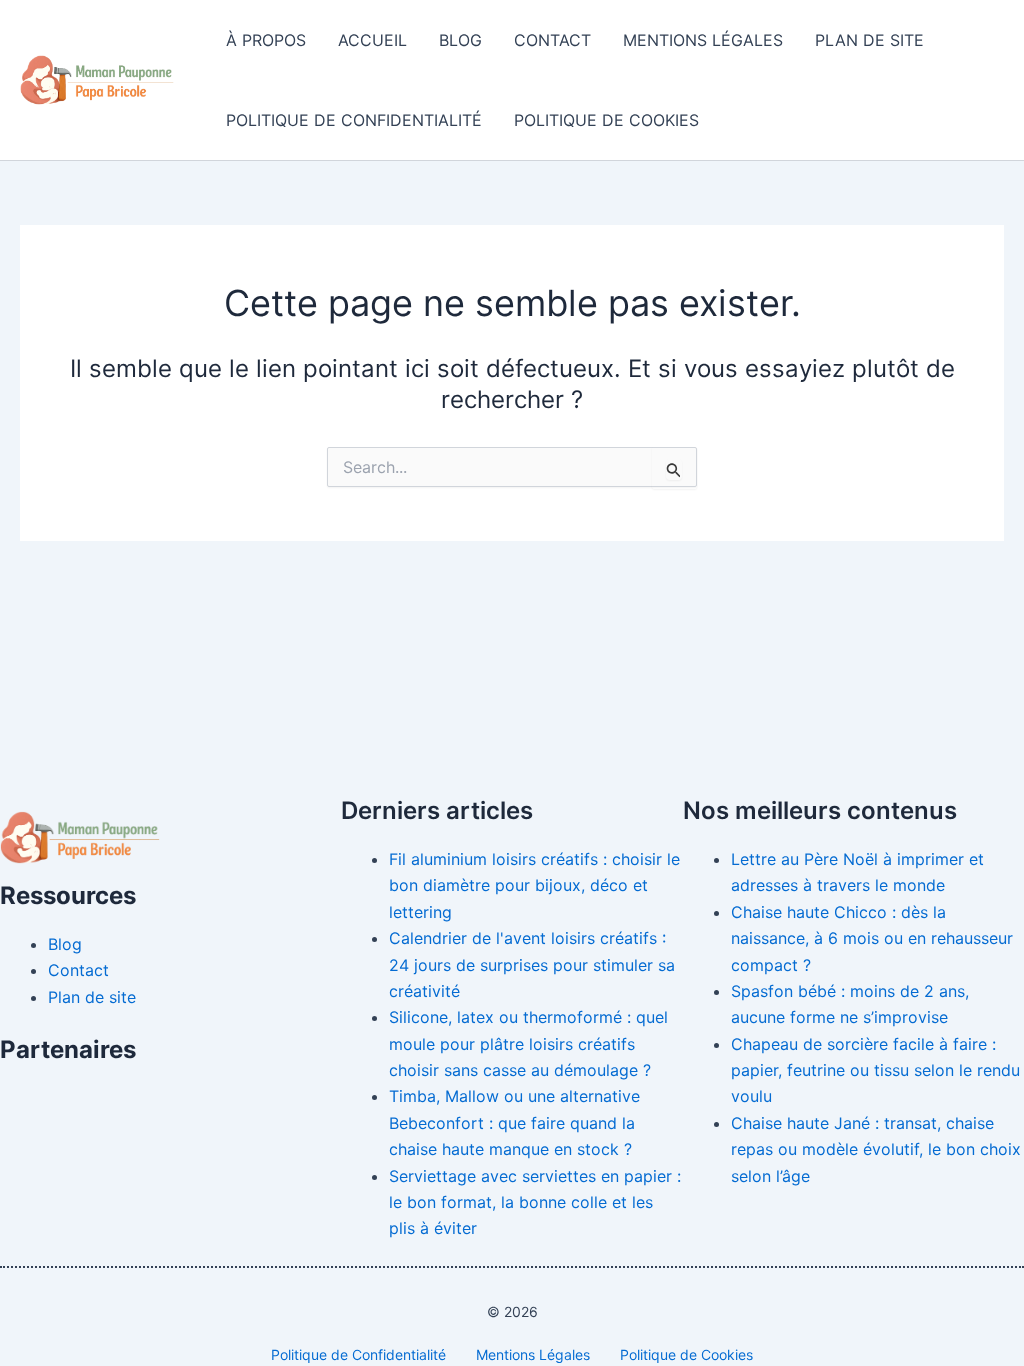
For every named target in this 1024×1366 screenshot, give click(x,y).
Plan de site (869, 40)
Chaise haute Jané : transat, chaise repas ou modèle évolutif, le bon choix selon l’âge (876, 1149)
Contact (552, 40)
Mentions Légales (703, 40)
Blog (460, 40)
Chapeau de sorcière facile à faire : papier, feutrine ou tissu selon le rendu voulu (875, 1070)
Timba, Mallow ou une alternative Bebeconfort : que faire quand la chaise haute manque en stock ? (514, 1122)
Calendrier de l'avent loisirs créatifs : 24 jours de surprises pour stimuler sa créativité (532, 964)
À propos (266, 40)
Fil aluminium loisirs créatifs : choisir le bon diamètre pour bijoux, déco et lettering (534, 885)
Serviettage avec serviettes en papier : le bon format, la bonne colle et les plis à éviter (535, 1202)
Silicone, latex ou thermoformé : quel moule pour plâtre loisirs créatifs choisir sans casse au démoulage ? (528, 1043)
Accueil (372, 40)
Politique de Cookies (606, 120)
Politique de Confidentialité (354, 120)
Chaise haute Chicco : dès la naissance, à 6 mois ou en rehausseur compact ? (872, 938)
